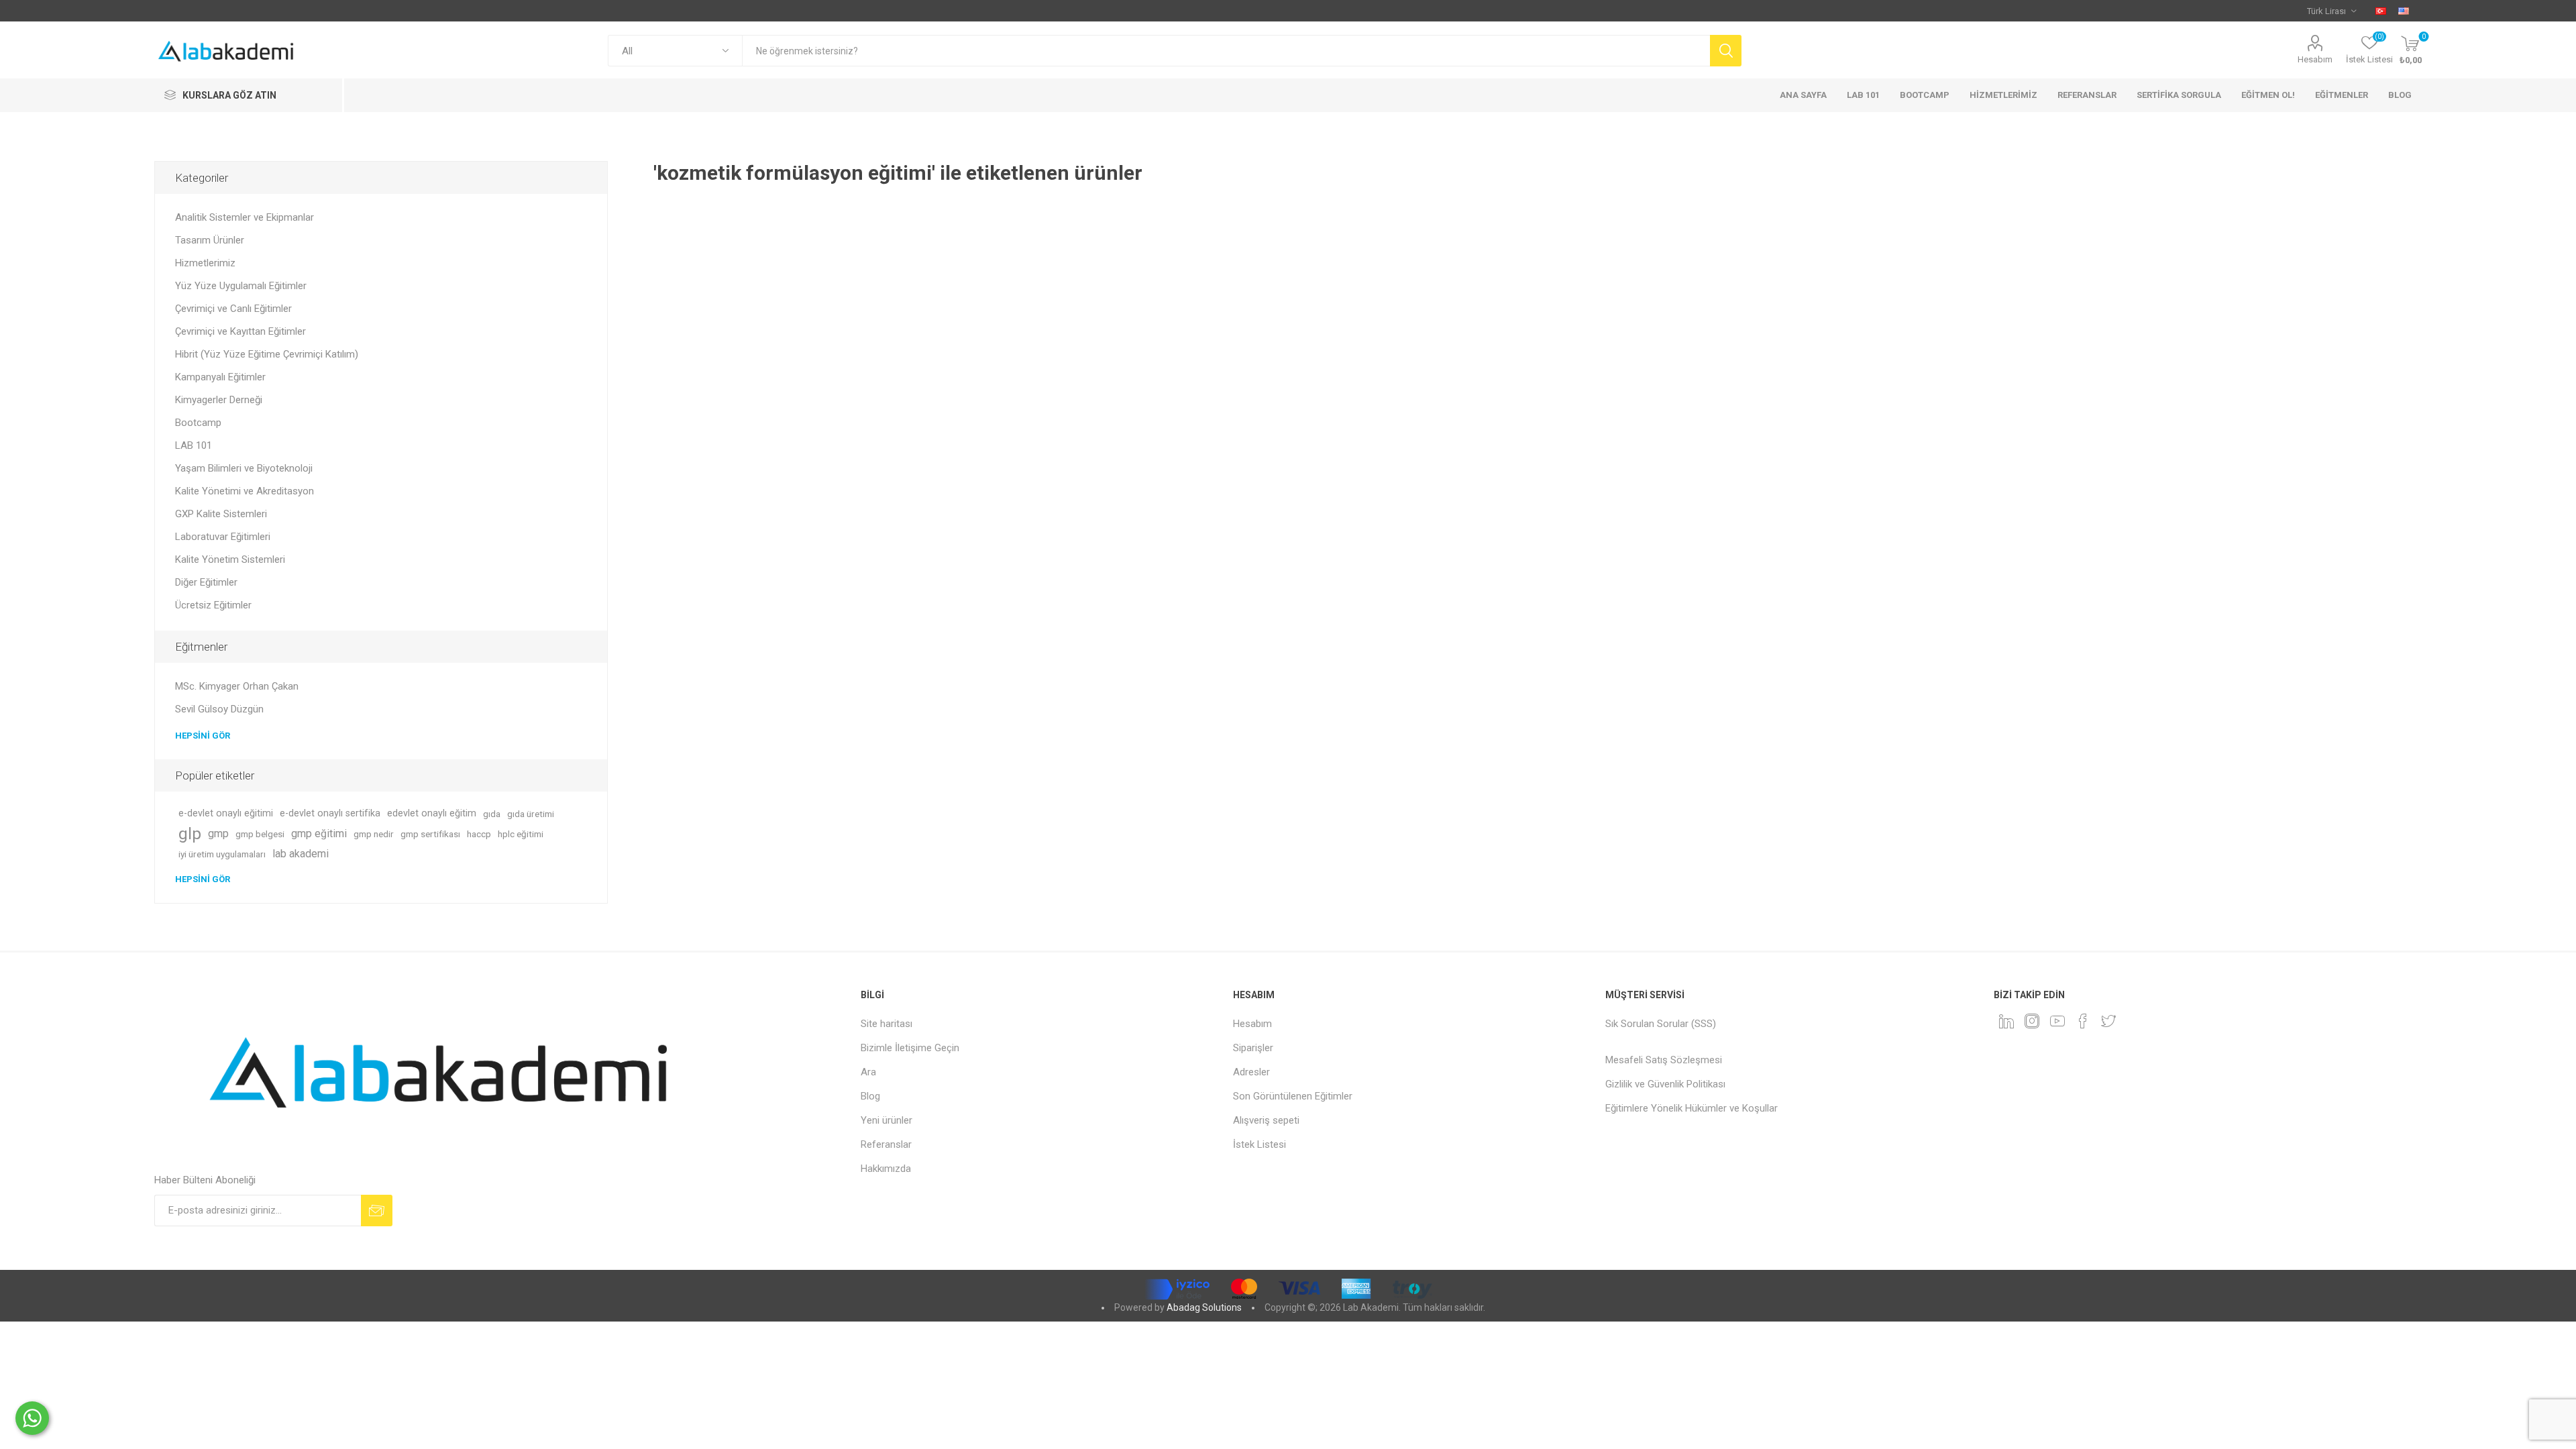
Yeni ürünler (887, 1120)
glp (190, 834)
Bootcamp (198, 423)
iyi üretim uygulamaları (222, 854)
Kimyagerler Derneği (219, 400)
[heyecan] (2108, 1021)
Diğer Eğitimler (206, 582)
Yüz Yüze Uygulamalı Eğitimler (241, 286)
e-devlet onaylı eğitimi (226, 813)
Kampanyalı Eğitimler (220, 377)
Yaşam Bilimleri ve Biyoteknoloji (244, 468)
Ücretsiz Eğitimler (213, 605)
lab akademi (301, 854)
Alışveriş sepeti (1266, 1120)
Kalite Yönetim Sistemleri (230, 559)
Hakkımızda (886, 1169)
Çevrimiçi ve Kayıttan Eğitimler (240, 331)
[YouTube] (2057, 1021)
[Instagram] (2032, 1021)
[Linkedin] (2006, 1021)
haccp (479, 834)
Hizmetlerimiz (205, 263)
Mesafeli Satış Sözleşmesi (1664, 1060)
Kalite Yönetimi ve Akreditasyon (245, 491)
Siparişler (1253, 1048)
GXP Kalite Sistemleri (221, 514)
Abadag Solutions (1204, 1307)
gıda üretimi (531, 814)
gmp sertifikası (430, 834)
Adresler (1251, 1072)
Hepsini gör (203, 736)
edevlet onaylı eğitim (432, 813)
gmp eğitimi (319, 834)
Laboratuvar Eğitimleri (223, 537)
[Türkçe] (2381, 11)
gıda (492, 814)
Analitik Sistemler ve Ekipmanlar (245, 217)
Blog (870, 1096)
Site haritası (887, 1024)
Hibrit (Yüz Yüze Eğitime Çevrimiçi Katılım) (267, 354)
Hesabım (2315, 59)
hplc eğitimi (521, 834)
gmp (218, 834)
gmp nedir (374, 834)
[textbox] (1226, 51)
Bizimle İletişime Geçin (910, 1048)
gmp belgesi (260, 834)
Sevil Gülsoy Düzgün (219, 709)
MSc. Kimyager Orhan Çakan (237, 686)
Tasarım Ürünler (210, 240)
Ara (868, 1072)
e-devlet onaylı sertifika (330, 813)
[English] (2404, 11)
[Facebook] (2083, 1021)
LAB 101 (194, 445)
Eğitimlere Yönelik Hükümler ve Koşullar (1692, 1108)
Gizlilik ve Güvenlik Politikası (1665, 1084)
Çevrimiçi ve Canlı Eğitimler (233, 309)
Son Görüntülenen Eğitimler (1293, 1096)
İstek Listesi (1259, 1144)
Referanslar (886, 1144)
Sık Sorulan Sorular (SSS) (1661, 1024)
